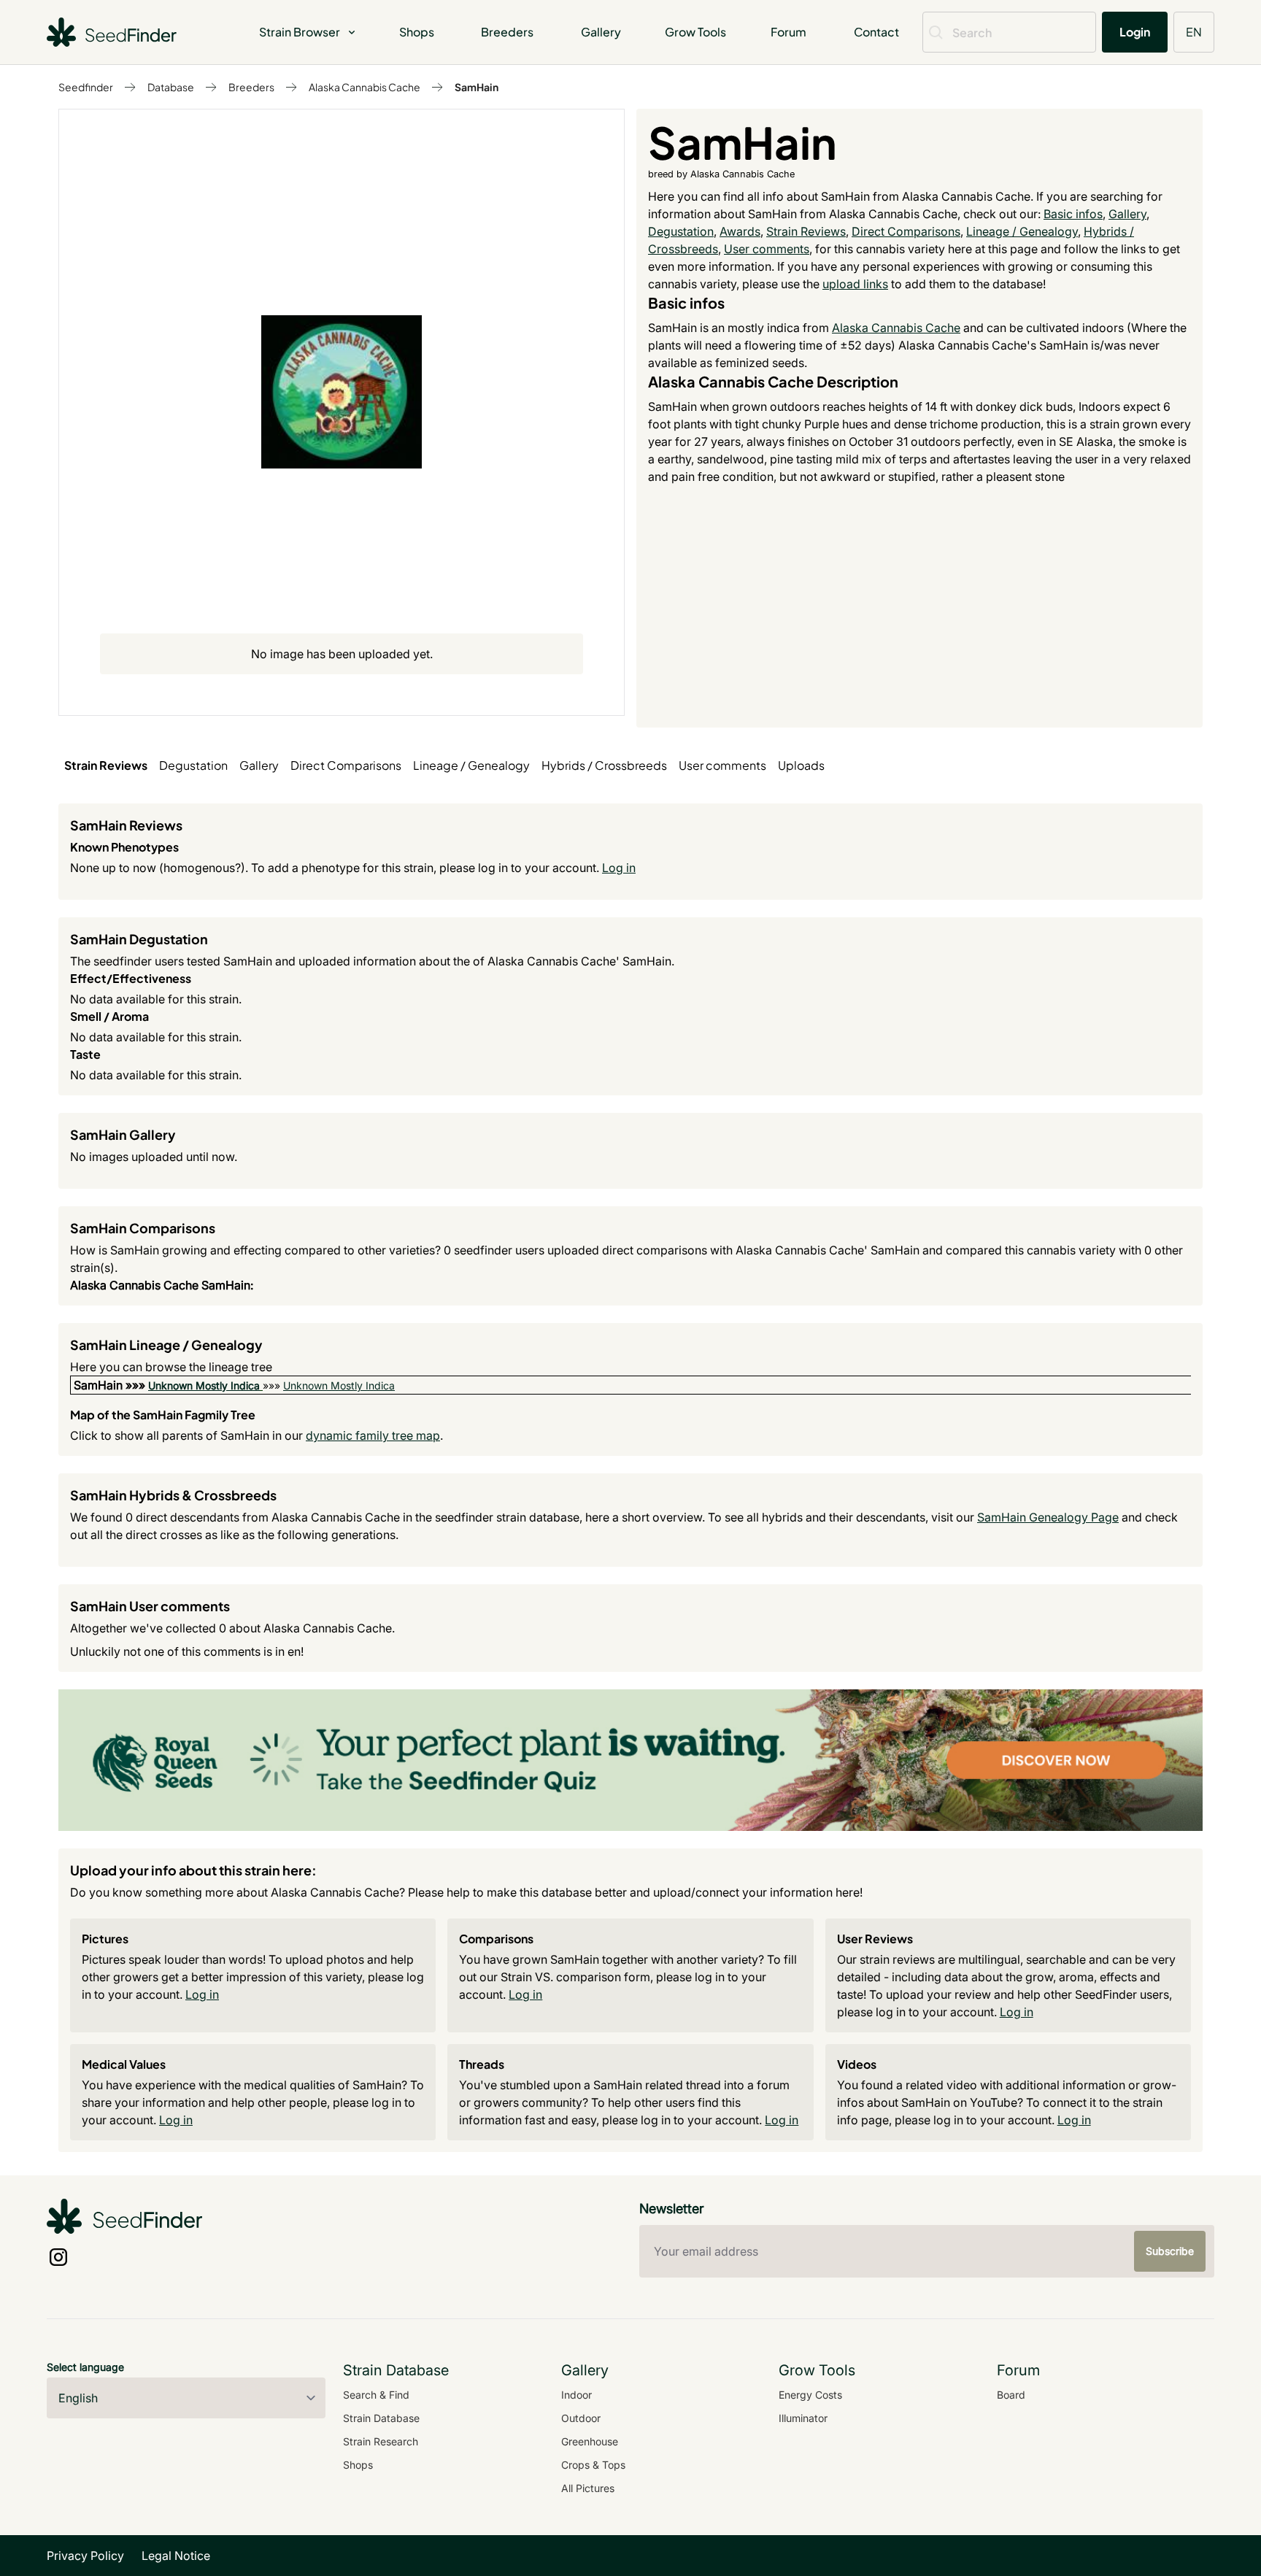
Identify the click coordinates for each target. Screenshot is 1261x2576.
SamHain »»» (111, 1385)
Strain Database (381, 2418)
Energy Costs (810, 2395)
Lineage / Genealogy (1022, 231)
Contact (876, 32)
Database (171, 87)
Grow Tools (695, 32)
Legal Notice (176, 2556)
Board (1011, 2395)
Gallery (601, 32)
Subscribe (1170, 2251)
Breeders (507, 32)
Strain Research (381, 2441)
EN (1194, 32)
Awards (740, 231)
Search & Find (376, 2395)
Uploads (801, 765)
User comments (767, 249)
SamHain (477, 87)
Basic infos (1073, 214)
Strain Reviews (806, 231)
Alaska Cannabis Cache (365, 87)
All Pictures (588, 2488)
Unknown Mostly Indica (204, 1385)
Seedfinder (86, 87)
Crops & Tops (593, 2465)
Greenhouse (590, 2441)
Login (1135, 32)
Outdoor (581, 2418)
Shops (417, 32)
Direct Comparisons (906, 231)
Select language (85, 2367)
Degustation (681, 231)
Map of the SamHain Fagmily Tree (163, 1415)
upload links (855, 284)
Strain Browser (300, 32)
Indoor (576, 2395)
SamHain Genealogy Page (1048, 1517)
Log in (619, 868)
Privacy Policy (85, 2556)
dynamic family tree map (373, 1435)
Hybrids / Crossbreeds (604, 765)
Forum (788, 32)
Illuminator (803, 2418)
